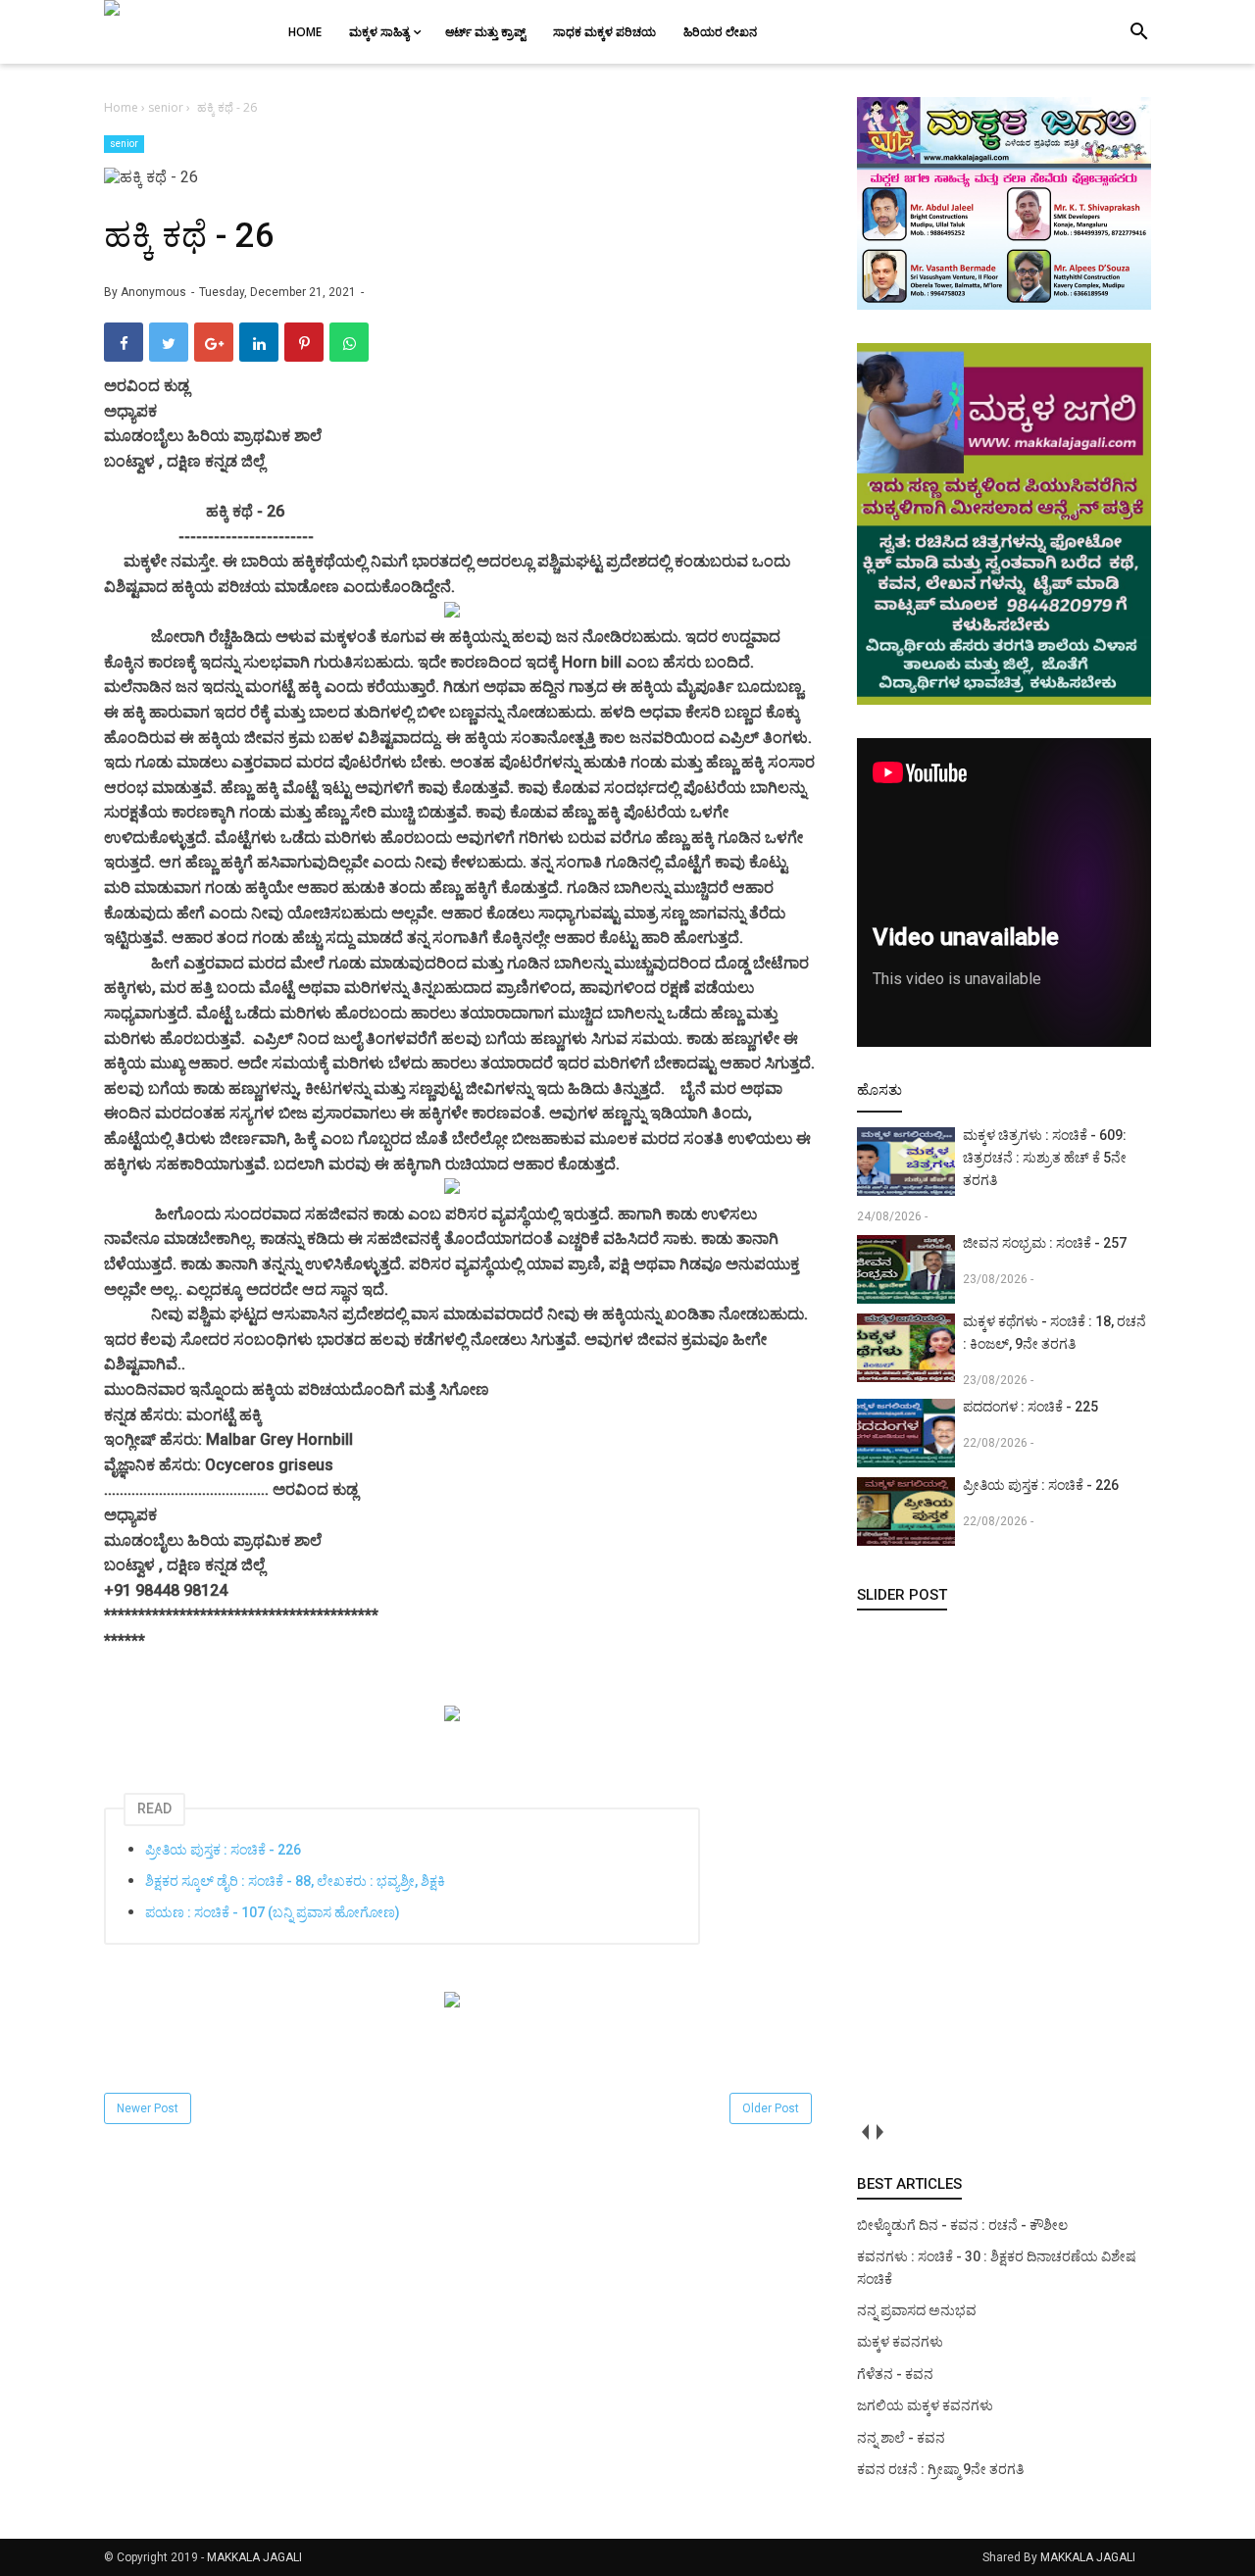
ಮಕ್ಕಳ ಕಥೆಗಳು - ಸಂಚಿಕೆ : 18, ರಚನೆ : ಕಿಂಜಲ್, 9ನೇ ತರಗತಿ (1054, 1333)
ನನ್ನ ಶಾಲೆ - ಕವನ (901, 2438)
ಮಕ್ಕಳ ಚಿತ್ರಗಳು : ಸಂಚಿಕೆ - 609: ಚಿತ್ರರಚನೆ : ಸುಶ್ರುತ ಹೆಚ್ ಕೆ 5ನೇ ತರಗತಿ (1045, 1158)
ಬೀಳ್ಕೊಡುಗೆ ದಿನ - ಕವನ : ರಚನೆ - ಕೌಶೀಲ (962, 2225)
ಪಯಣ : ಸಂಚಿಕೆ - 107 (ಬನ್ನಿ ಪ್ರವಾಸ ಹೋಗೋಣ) (273, 1912)
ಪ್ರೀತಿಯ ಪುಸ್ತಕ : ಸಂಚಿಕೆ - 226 (223, 1850)
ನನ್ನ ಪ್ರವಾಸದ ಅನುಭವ (917, 2310)
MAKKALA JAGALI (254, 2557)
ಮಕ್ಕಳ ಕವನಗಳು (900, 2342)
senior (124, 144)
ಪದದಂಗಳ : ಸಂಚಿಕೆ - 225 (1030, 1407)
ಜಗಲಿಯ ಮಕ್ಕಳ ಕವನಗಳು (925, 2405)
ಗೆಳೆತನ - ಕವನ (895, 2374)
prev (864, 2132)
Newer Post (148, 2108)
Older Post (771, 2108)
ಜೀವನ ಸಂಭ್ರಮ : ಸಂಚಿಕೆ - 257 (1045, 1243)
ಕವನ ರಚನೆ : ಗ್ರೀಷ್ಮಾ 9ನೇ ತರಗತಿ (940, 2469)
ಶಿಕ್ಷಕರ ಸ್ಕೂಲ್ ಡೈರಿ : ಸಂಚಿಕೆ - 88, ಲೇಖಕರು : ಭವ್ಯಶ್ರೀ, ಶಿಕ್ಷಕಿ (295, 1881)
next (879, 2132)
